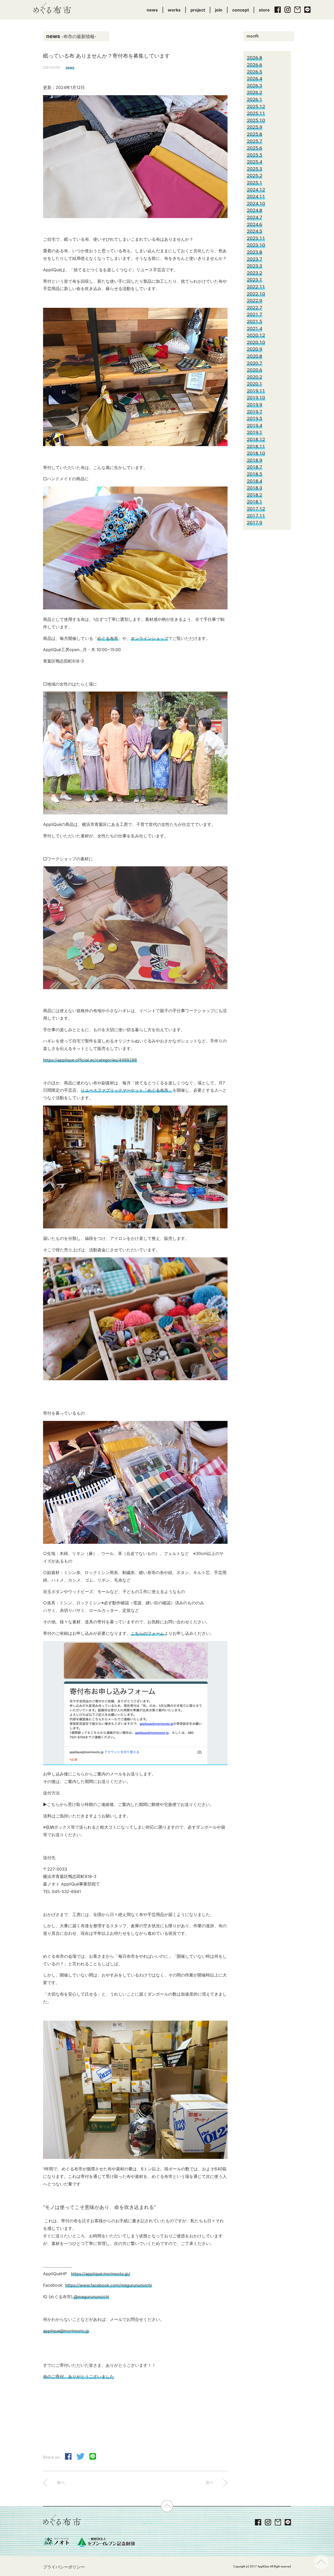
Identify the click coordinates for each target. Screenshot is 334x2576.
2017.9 (255, 523)
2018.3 (255, 488)
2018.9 (255, 460)
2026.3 (255, 86)
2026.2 (255, 92)
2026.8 (255, 58)
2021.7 (255, 314)
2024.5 (255, 231)
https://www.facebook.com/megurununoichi (109, 2285)
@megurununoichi (91, 2297)
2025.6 (255, 148)
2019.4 (255, 426)
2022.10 (256, 294)
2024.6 (255, 224)
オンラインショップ (150, 638)
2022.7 (255, 308)
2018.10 (256, 453)
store (264, 10)
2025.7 (255, 141)
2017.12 (256, 509)
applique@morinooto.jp (66, 2331)
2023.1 (255, 280)
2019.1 (255, 432)
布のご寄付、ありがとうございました (79, 2376)
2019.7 (255, 412)
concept (241, 10)
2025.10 (256, 120)
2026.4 (255, 79)
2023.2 (255, 273)
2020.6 (255, 370)
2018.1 (255, 502)
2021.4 (255, 329)
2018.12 (256, 439)
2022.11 (256, 287)
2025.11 (256, 113)
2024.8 (255, 210)
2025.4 (255, 162)
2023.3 (255, 266)
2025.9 (255, 127)
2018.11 (256, 446)
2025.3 (255, 169)
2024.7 (255, 217)
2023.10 (256, 245)
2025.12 (256, 107)
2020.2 (255, 377)
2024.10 (256, 204)
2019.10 (256, 398)
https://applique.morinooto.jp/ (101, 2274)
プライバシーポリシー (64, 2567)
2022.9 (255, 301)
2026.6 (255, 65)
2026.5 (255, 72)
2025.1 (255, 183)
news (152, 10)
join (219, 10)
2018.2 (255, 495)
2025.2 (255, 176)
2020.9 (255, 349)
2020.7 (255, 363)
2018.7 (255, 467)
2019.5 (255, 419)
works (174, 10)
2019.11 (256, 391)
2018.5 (255, 474)
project (198, 10)
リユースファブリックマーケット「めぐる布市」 (127, 1090)
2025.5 (255, 155)
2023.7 (255, 259)
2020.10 (256, 342)
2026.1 (255, 100)
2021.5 (255, 322)
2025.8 (255, 134)
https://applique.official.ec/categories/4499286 (90, 1060)
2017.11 (256, 516)
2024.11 (256, 197)
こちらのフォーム (147, 1633)
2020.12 (256, 335)
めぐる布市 (108, 638)
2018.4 (255, 481)
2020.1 (255, 384)
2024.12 (256, 190)
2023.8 (255, 252)
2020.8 (255, 356)
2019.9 (255, 405)
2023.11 (256, 238)
